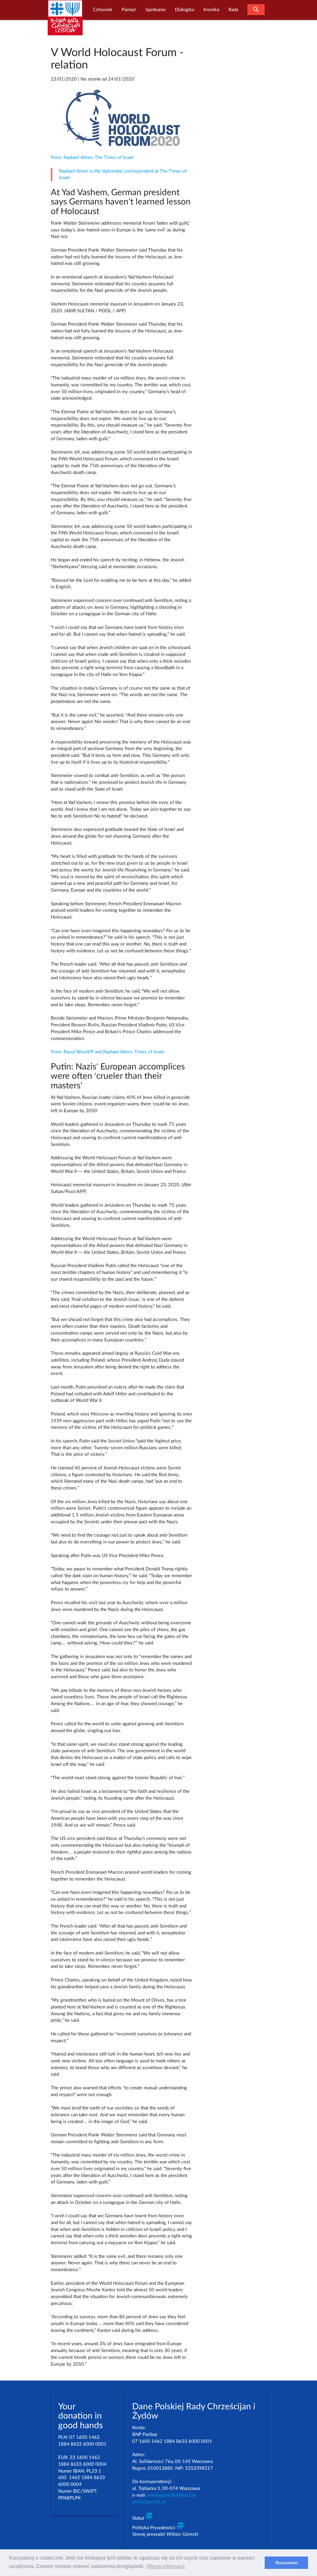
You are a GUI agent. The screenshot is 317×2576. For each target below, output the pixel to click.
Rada (233, 10)
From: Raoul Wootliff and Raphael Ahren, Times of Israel (108, 1052)
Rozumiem (287, 2563)
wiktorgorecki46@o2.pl (172, 2495)
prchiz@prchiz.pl (149, 2502)
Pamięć (129, 10)
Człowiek (103, 10)
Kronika (211, 10)
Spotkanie (156, 10)
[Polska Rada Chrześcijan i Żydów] (65, 21)
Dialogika (185, 10)
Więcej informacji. (166, 2566)
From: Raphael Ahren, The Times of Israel (92, 158)
